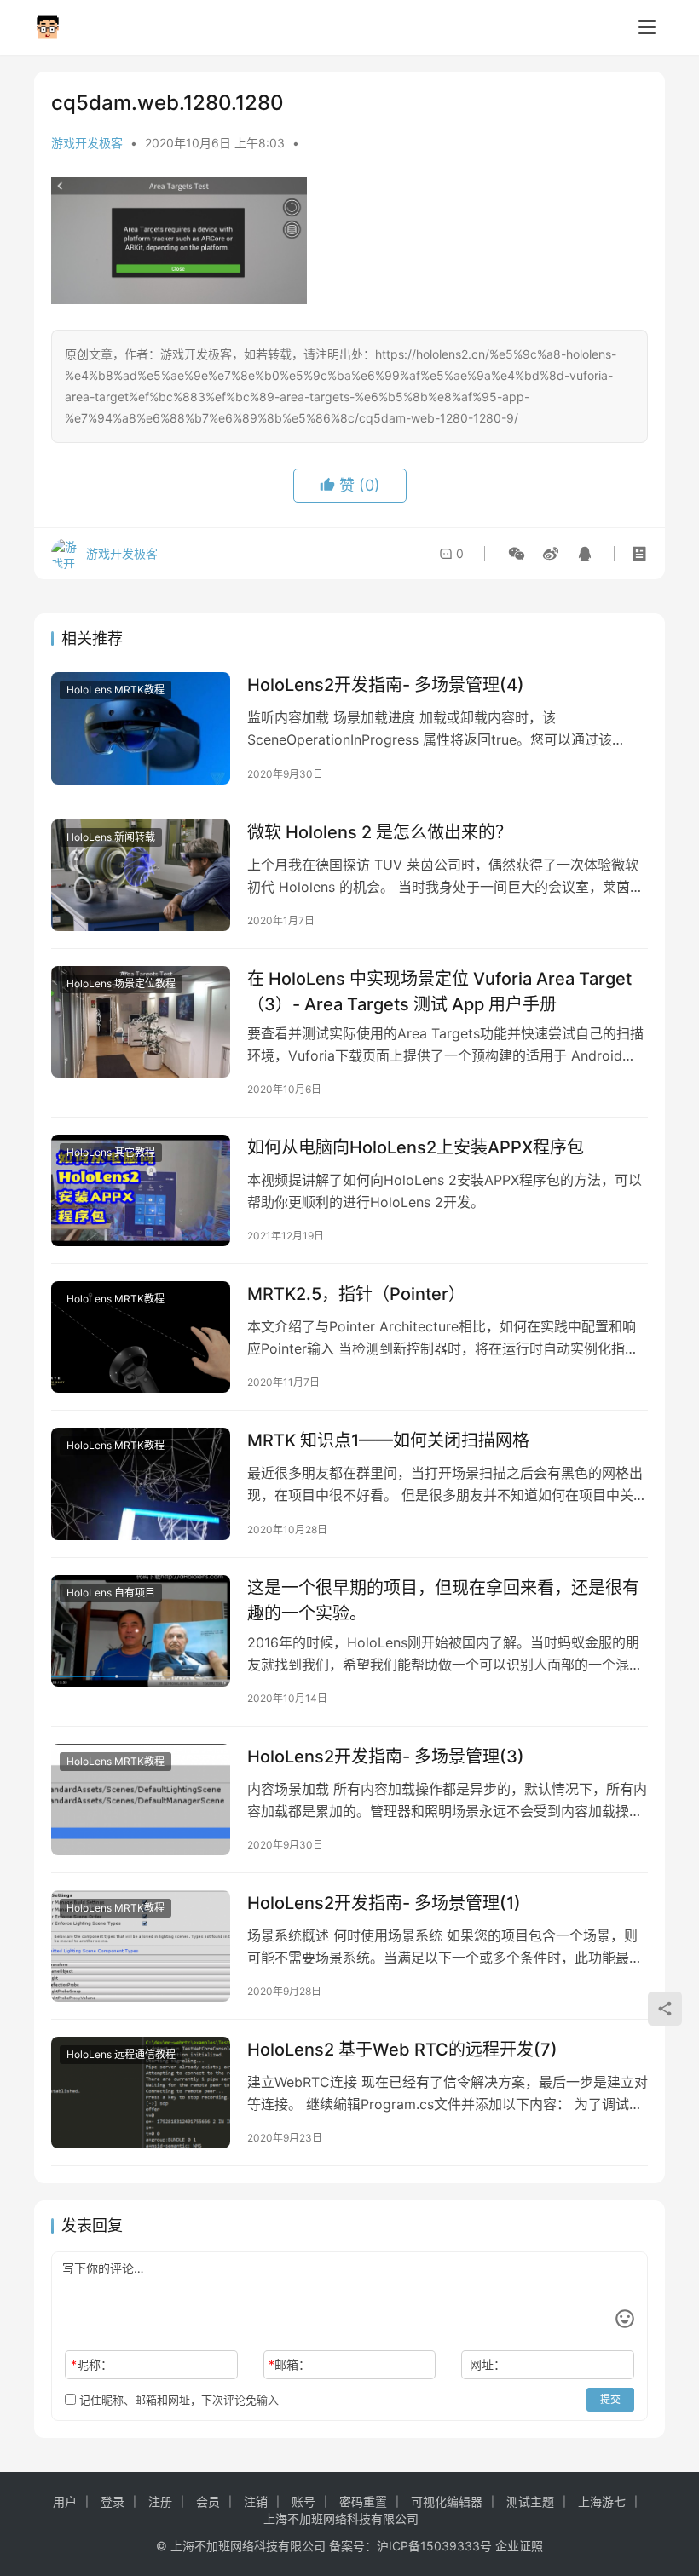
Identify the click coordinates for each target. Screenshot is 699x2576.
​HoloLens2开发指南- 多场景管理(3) (386, 1757)
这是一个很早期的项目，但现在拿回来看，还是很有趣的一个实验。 (443, 1600)
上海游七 (602, 2501)
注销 (256, 2501)
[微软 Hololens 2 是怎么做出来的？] (141, 875)
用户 (65, 2501)
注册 (160, 2501)
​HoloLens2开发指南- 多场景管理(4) (386, 685)
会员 (208, 2501)
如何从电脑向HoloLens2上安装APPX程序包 (416, 1147)
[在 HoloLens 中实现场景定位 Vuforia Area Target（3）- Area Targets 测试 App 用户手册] (141, 1022)
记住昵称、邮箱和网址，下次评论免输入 (177, 2400)
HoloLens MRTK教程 (116, 690)
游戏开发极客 (87, 143)
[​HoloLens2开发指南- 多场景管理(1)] (141, 1946)
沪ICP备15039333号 (434, 2546)
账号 (303, 2501)
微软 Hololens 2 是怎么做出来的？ (380, 832)
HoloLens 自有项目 (111, 1593)
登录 (113, 2501)
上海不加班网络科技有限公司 (341, 2518)
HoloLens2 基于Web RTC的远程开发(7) (402, 2050)
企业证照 (519, 2546)
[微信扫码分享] (517, 554)
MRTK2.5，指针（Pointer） (356, 1294)
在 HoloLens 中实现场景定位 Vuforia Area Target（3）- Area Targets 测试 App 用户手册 (439, 991)
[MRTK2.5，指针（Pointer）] (141, 1337)
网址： (488, 2364)
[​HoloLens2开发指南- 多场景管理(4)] (141, 728)
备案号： (353, 2546)
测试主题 (530, 2501)
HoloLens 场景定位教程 (121, 983)
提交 (610, 2399)
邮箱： (289, 2364)
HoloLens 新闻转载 (111, 837)
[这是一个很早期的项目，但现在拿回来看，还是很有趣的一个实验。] (141, 1631)
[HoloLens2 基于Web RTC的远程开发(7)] (141, 2093)
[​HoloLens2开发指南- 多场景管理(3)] (141, 1800)
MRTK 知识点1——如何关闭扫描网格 (388, 1440)
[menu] (647, 27)
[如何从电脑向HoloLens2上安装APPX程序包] (141, 1190)
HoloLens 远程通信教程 (121, 2054)
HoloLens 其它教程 (111, 1152)
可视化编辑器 (447, 2501)
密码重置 (363, 2501)
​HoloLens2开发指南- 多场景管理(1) (384, 1903)
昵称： (92, 2364)
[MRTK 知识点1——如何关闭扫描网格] (141, 1483)
